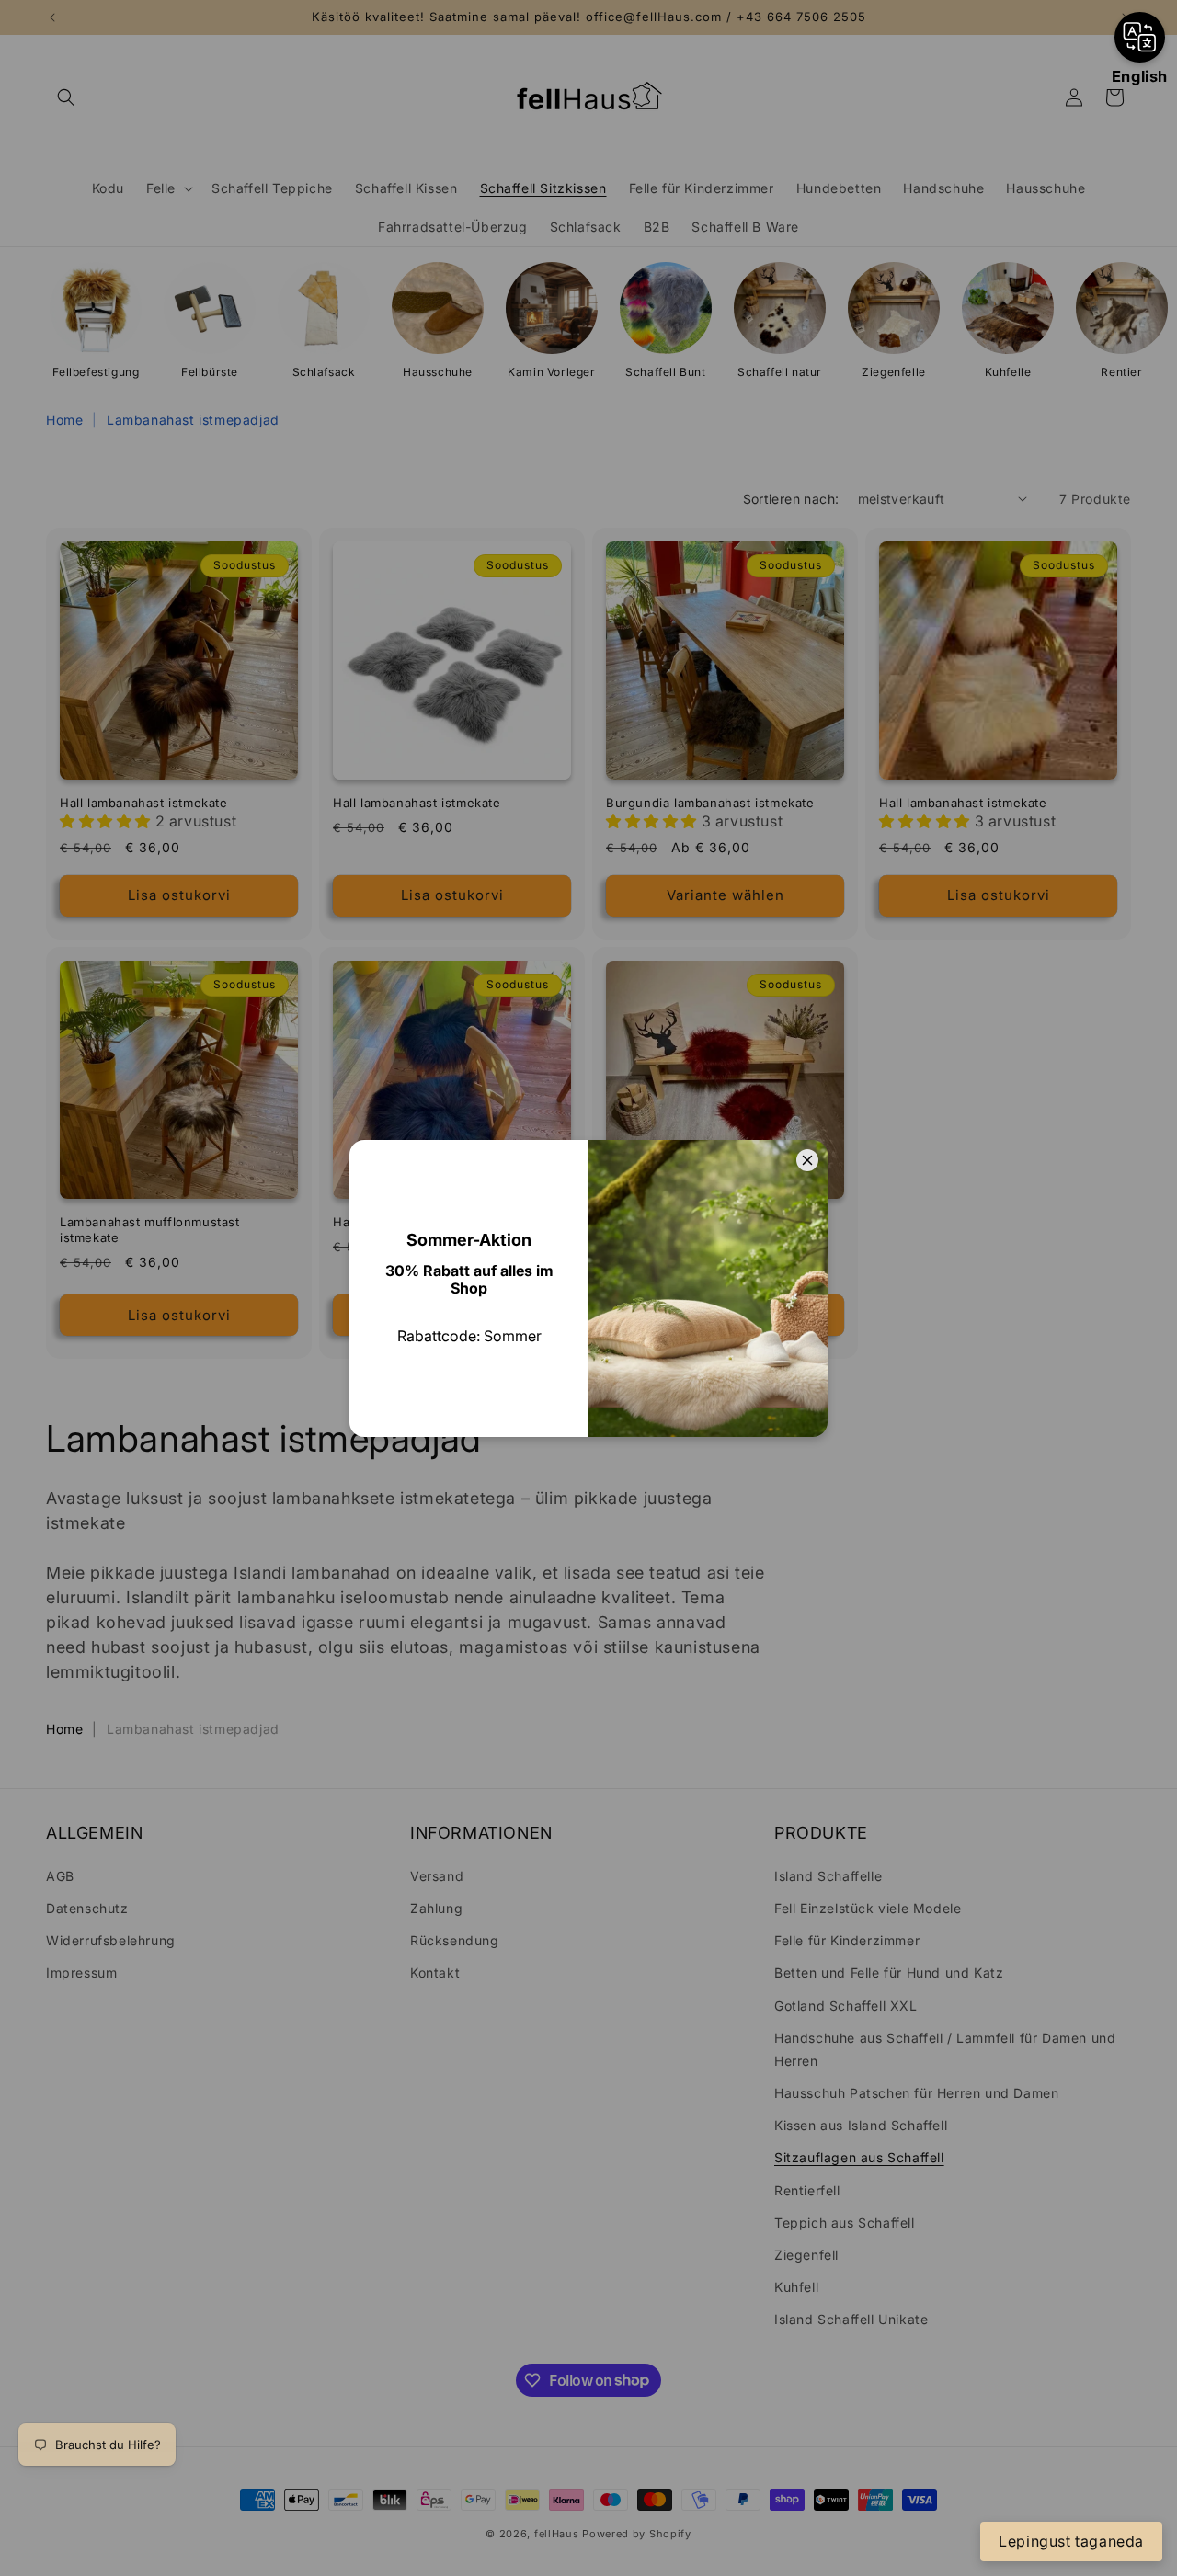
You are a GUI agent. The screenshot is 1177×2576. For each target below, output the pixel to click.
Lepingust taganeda (1071, 2541)
